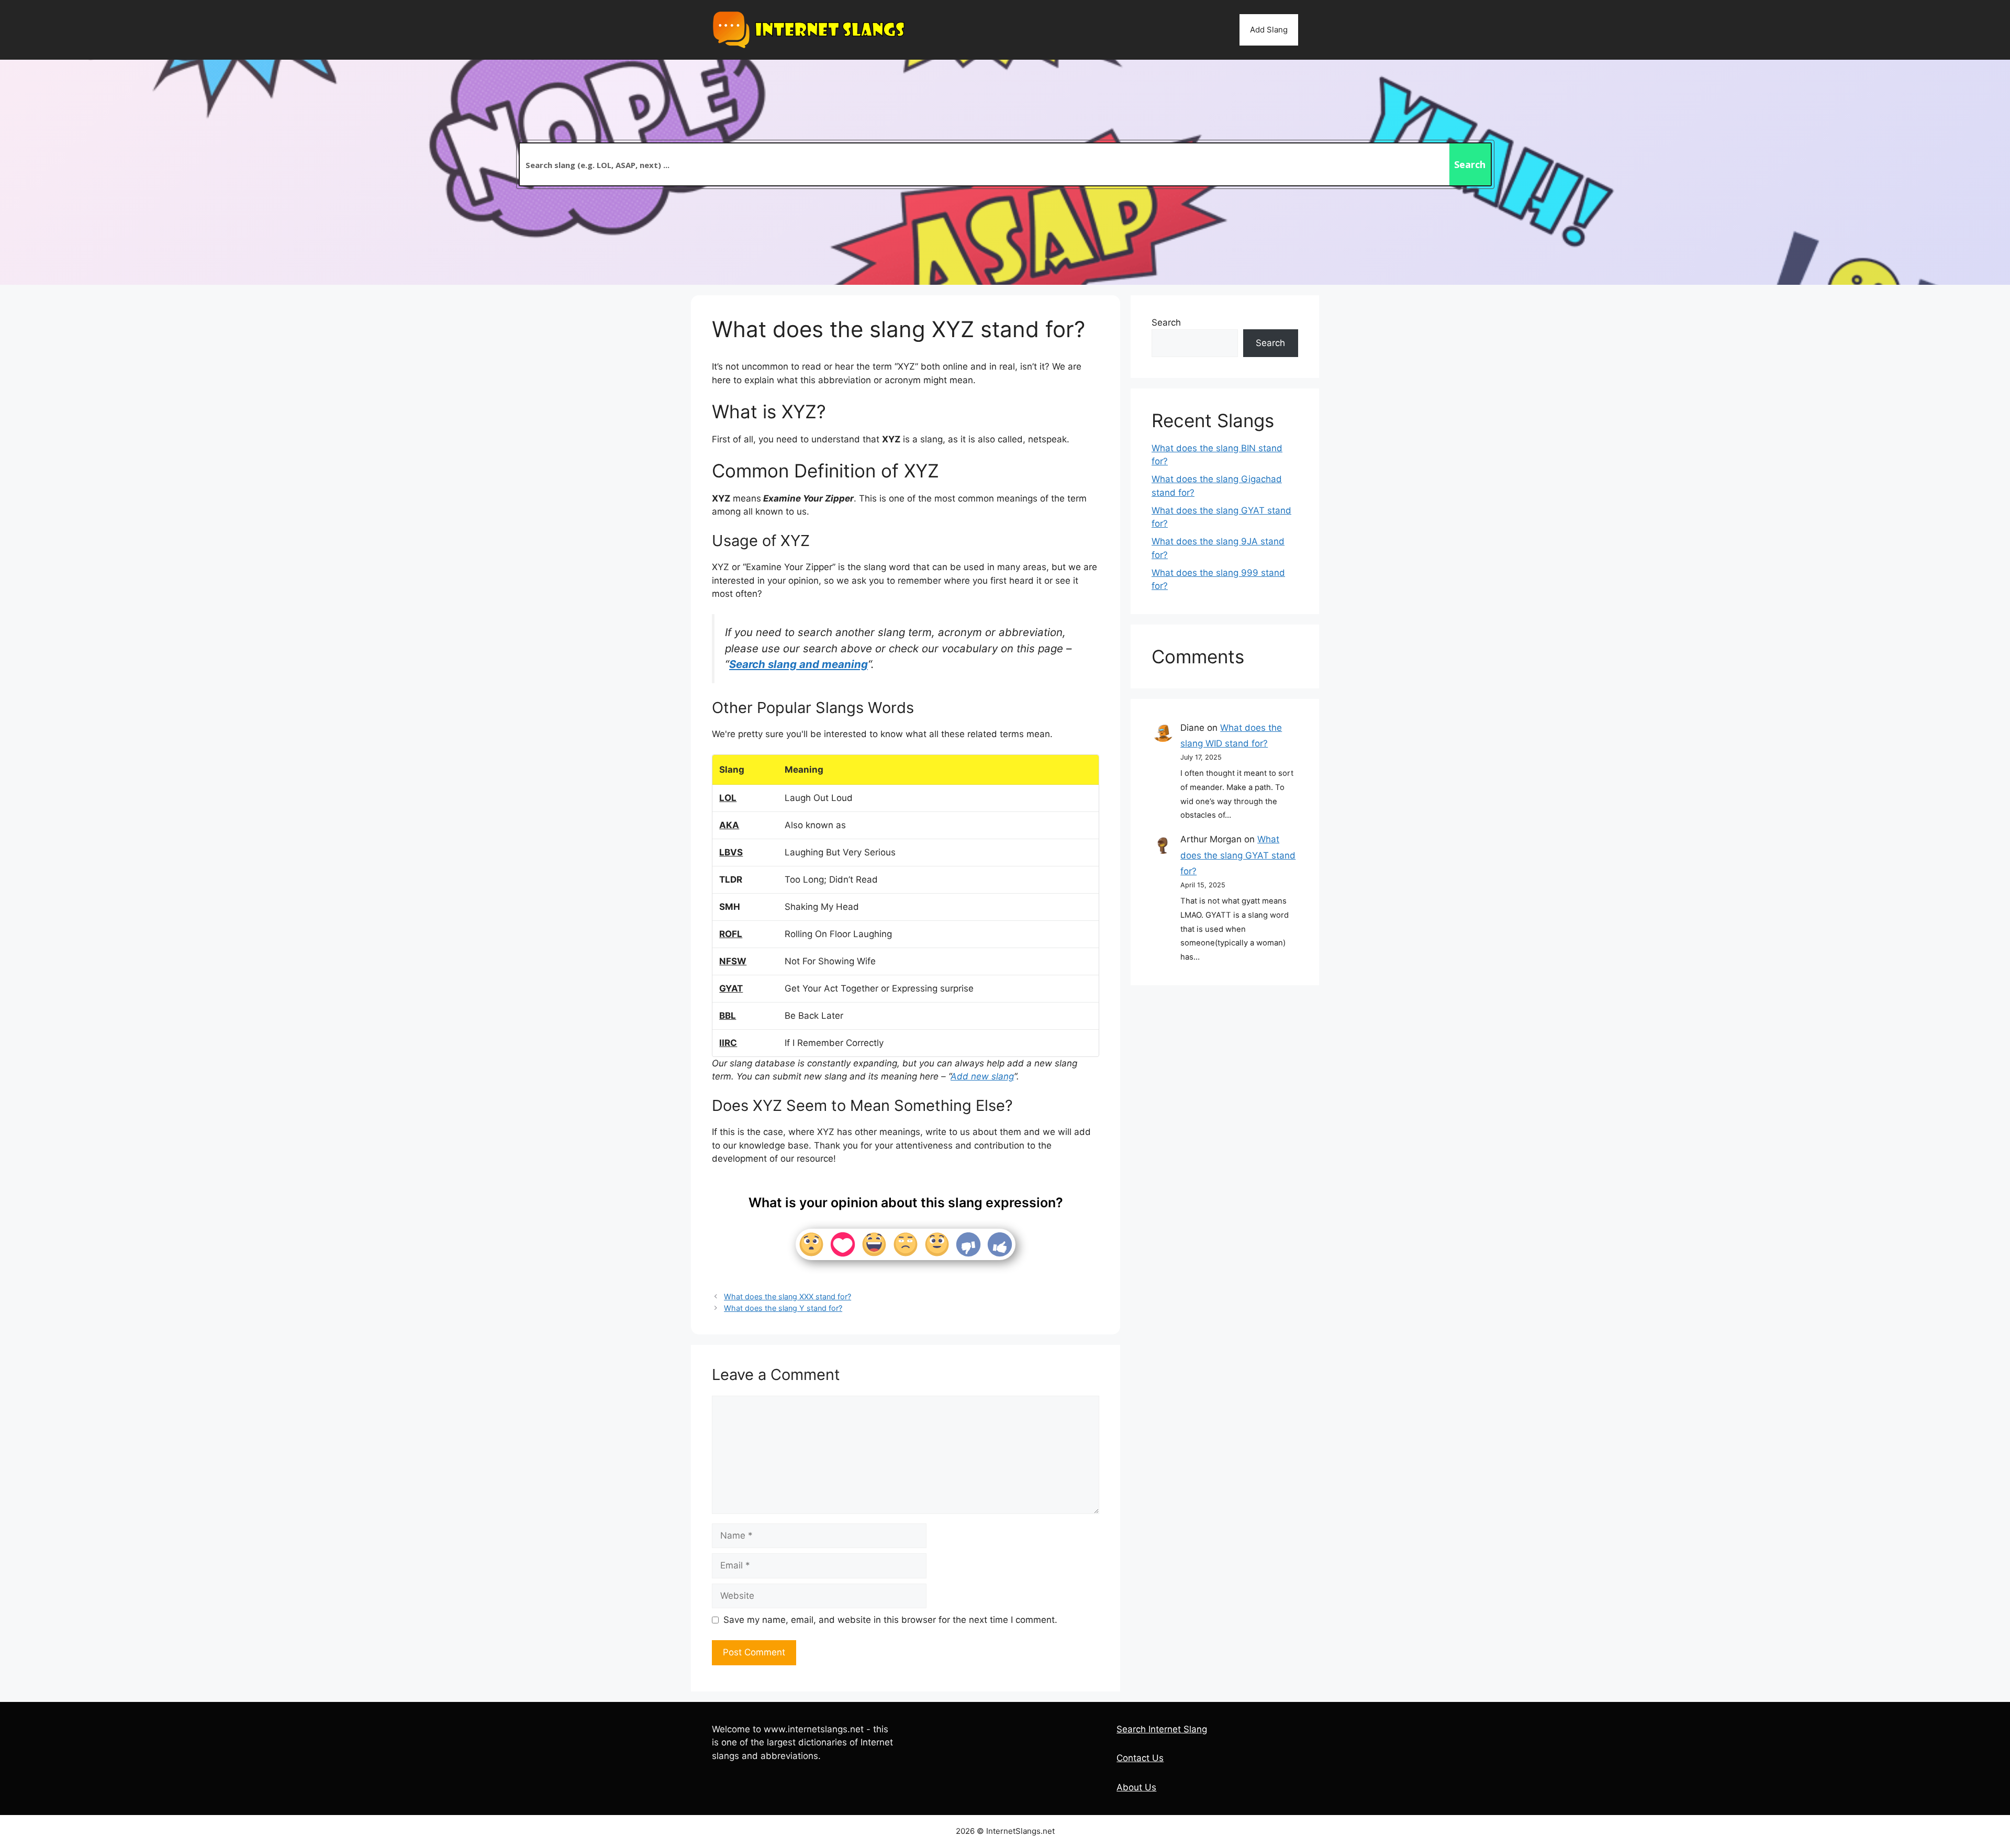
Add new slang (982, 1076)
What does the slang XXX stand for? (788, 1296)
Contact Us (1140, 1758)
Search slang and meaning (799, 664)
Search (1166, 322)
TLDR (731, 880)
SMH (730, 907)
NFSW (733, 961)
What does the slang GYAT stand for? (1238, 855)
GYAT (731, 988)
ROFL (731, 934)
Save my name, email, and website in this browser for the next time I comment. (890, 1620)
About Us (1136, 1787)
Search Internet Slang (1162, 1729)
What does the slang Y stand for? (783, 1308)
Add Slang (1269, 30)
